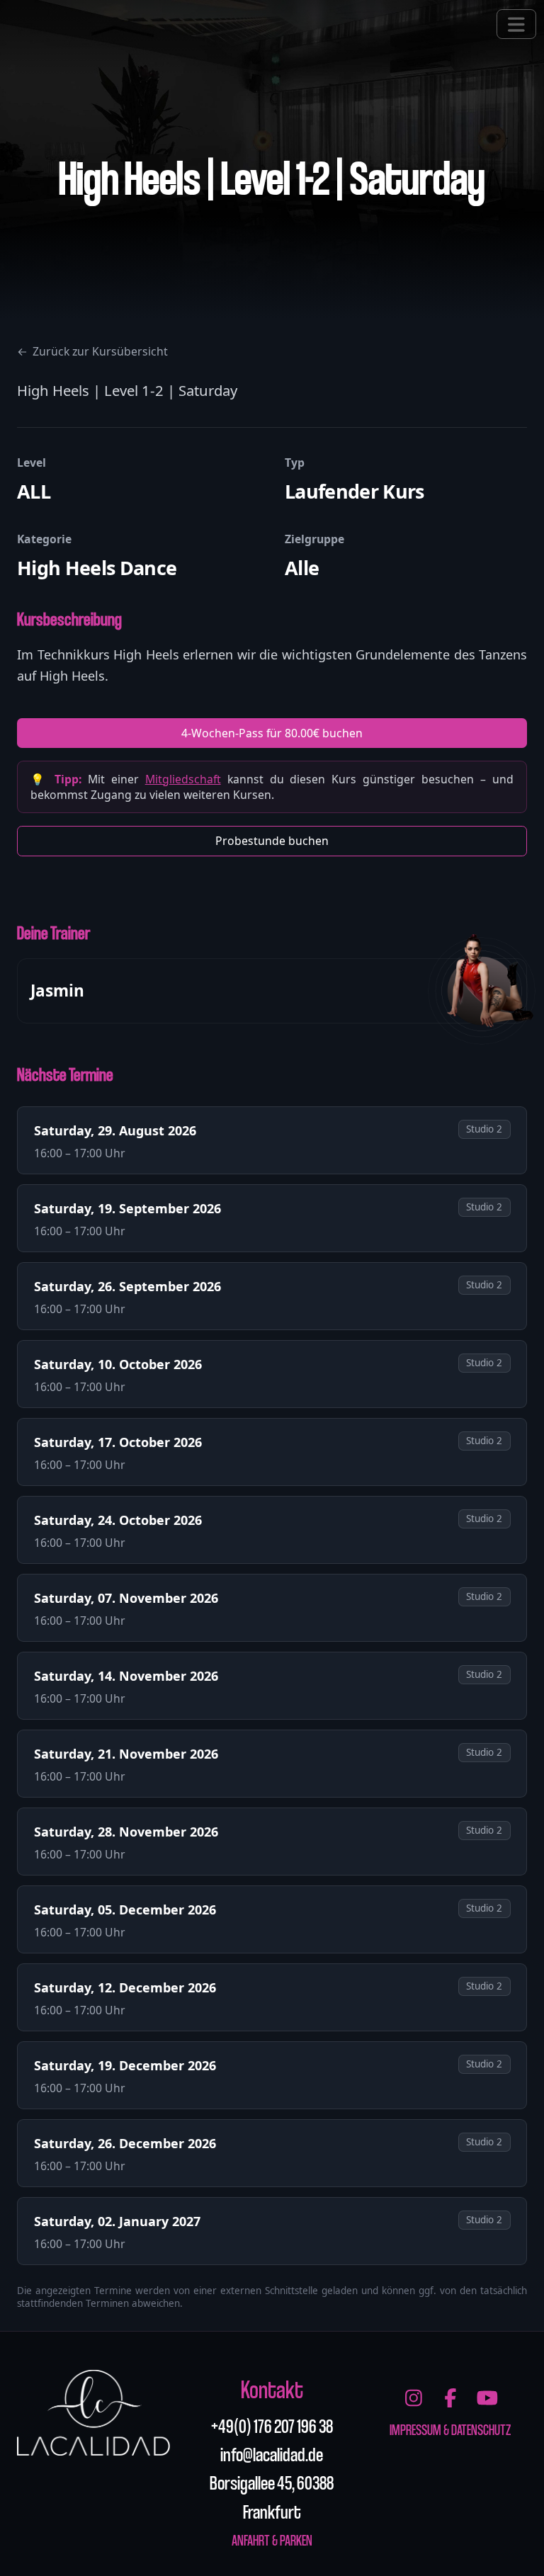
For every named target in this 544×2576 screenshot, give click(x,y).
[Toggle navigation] (516, 24)
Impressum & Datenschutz (450, 2429)
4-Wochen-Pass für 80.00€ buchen (272, 733)
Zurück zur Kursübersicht (92, 351)
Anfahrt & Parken (272, 2540)
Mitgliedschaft (183, 779)
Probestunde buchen (272, 841)
